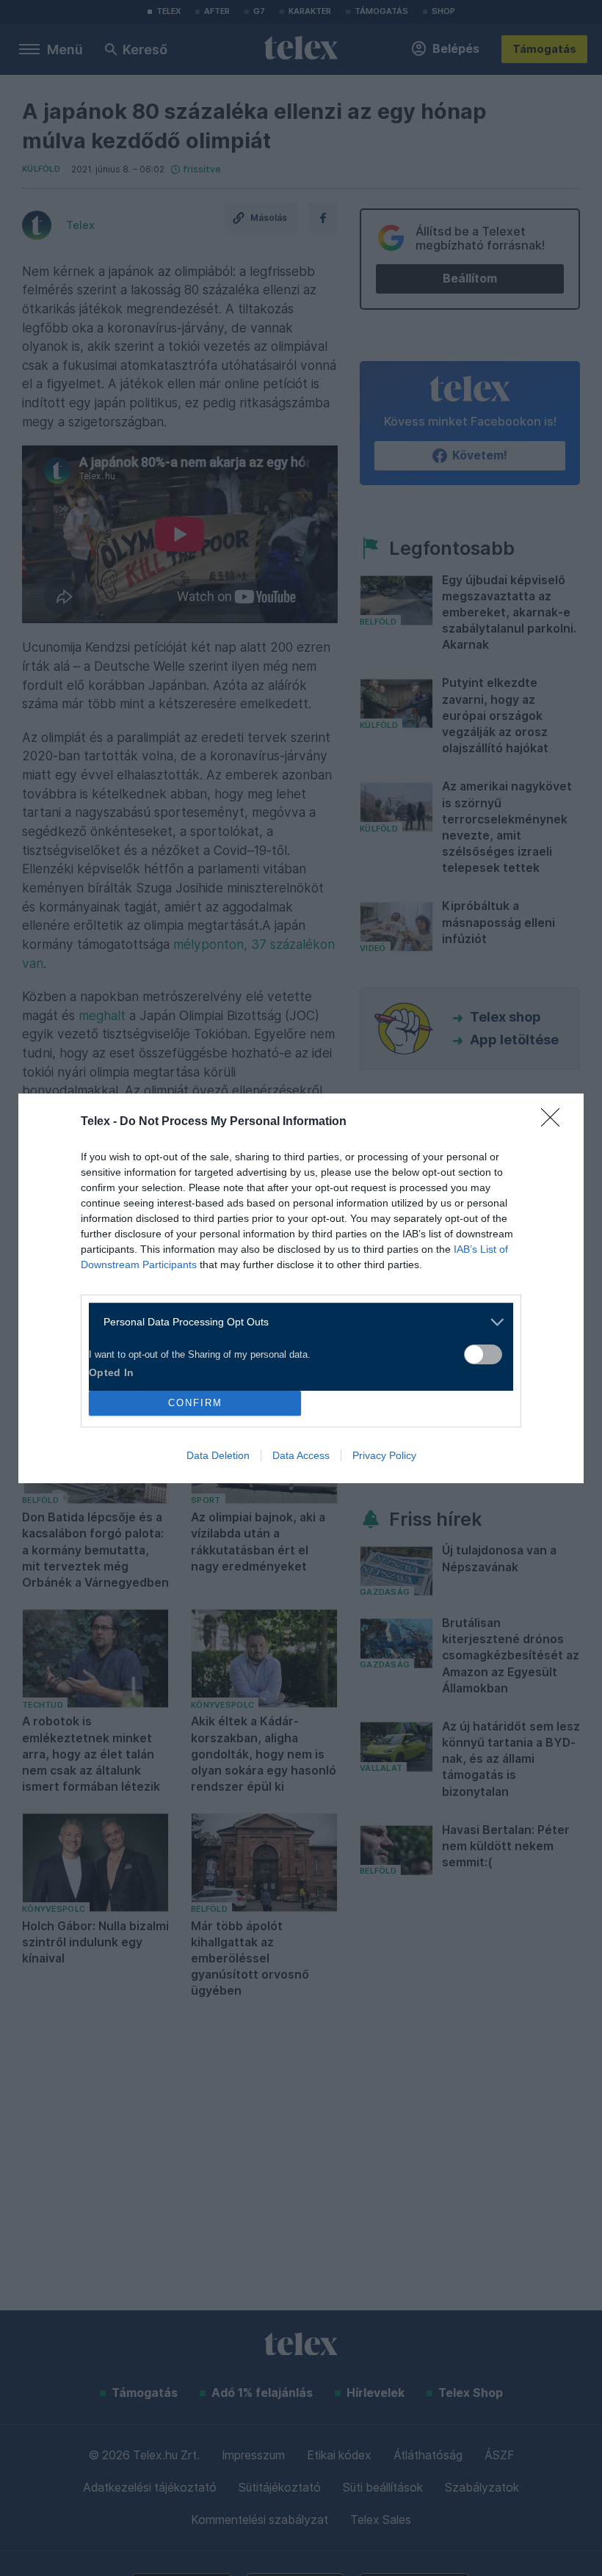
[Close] (555, 1122)
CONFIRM (195, 1403)
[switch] (483, 1354)
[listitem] (295, 1322)
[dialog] (301, 1288)
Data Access (301, 1455)
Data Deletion (218, 1455)
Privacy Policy (384, 1455)
